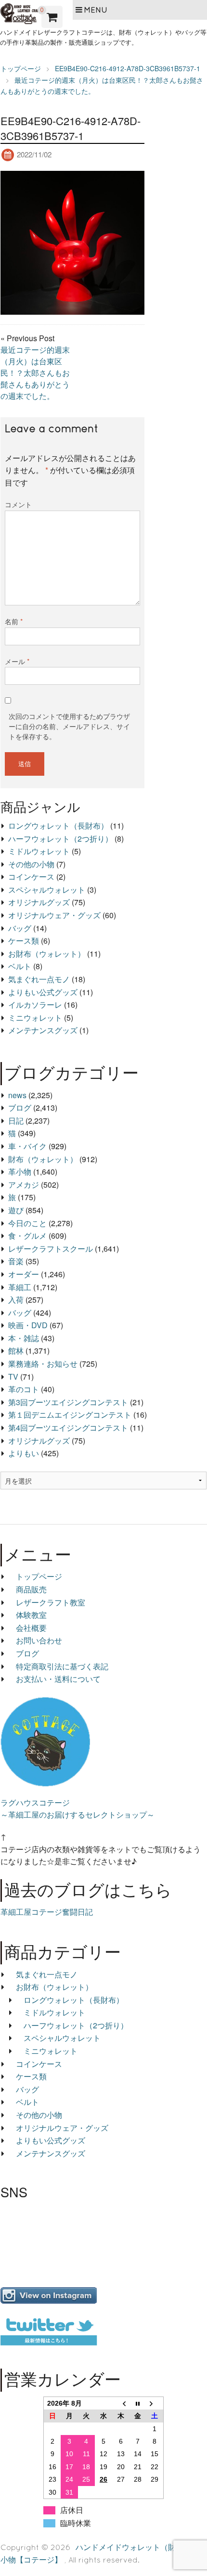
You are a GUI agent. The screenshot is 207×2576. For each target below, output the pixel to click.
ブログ (20, 1108)
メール (17, 661)
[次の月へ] (155, 2403)
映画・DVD (28, 1325)
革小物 (20, 1172)
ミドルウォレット (39, 851)
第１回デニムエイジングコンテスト (70, 1415)
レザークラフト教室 (51, 1602)
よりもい (24, 1453)
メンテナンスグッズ (43, 1030)
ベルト (20, 966)
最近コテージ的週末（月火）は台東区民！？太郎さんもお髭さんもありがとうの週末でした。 (35, 373)
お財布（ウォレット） (47, 954)
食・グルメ (27, 1236)
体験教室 (31, 1615)
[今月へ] (138, 2403)
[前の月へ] (121, 2403)
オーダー (24, 1274)
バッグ (20, 928)
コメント (18, 504)
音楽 (16, 1261)
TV (13, 1377)
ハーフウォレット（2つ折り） (60, 839)
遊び (16, 1210)
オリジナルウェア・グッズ (54, 915)
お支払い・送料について (58, 1679)
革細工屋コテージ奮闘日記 (47, 1912)
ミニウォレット (35, 1018)
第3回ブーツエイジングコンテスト (68, 1402)
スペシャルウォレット (47, 890)
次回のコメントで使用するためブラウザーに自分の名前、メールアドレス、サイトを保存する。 (69, 726)
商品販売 (31, 1589)
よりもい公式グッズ (43, 992)
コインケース (31, 877)
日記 (16, 1121)
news (17, 1095)
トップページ (39, 1576)
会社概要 (31, 1628)
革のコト (24, 1389)
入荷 (16, 1300)
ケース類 (24, 941)
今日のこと (27, 1223)
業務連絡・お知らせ (43, 1364)
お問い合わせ (39, 1640)
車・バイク (27, 1146)
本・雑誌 (24, 1338)
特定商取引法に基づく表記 (62, 1666)
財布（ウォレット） (43, 1159)
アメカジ (24, 1185)
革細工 (20, 1287)
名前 (14, 621)
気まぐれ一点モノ (39, 979)
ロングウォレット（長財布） (58, 826)
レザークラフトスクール (51, 1249)
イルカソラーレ (35, 1005)
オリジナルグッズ (39, 902)
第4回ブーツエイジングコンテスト (68, 1428)
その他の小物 (31, 864)
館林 (16, 1351)
